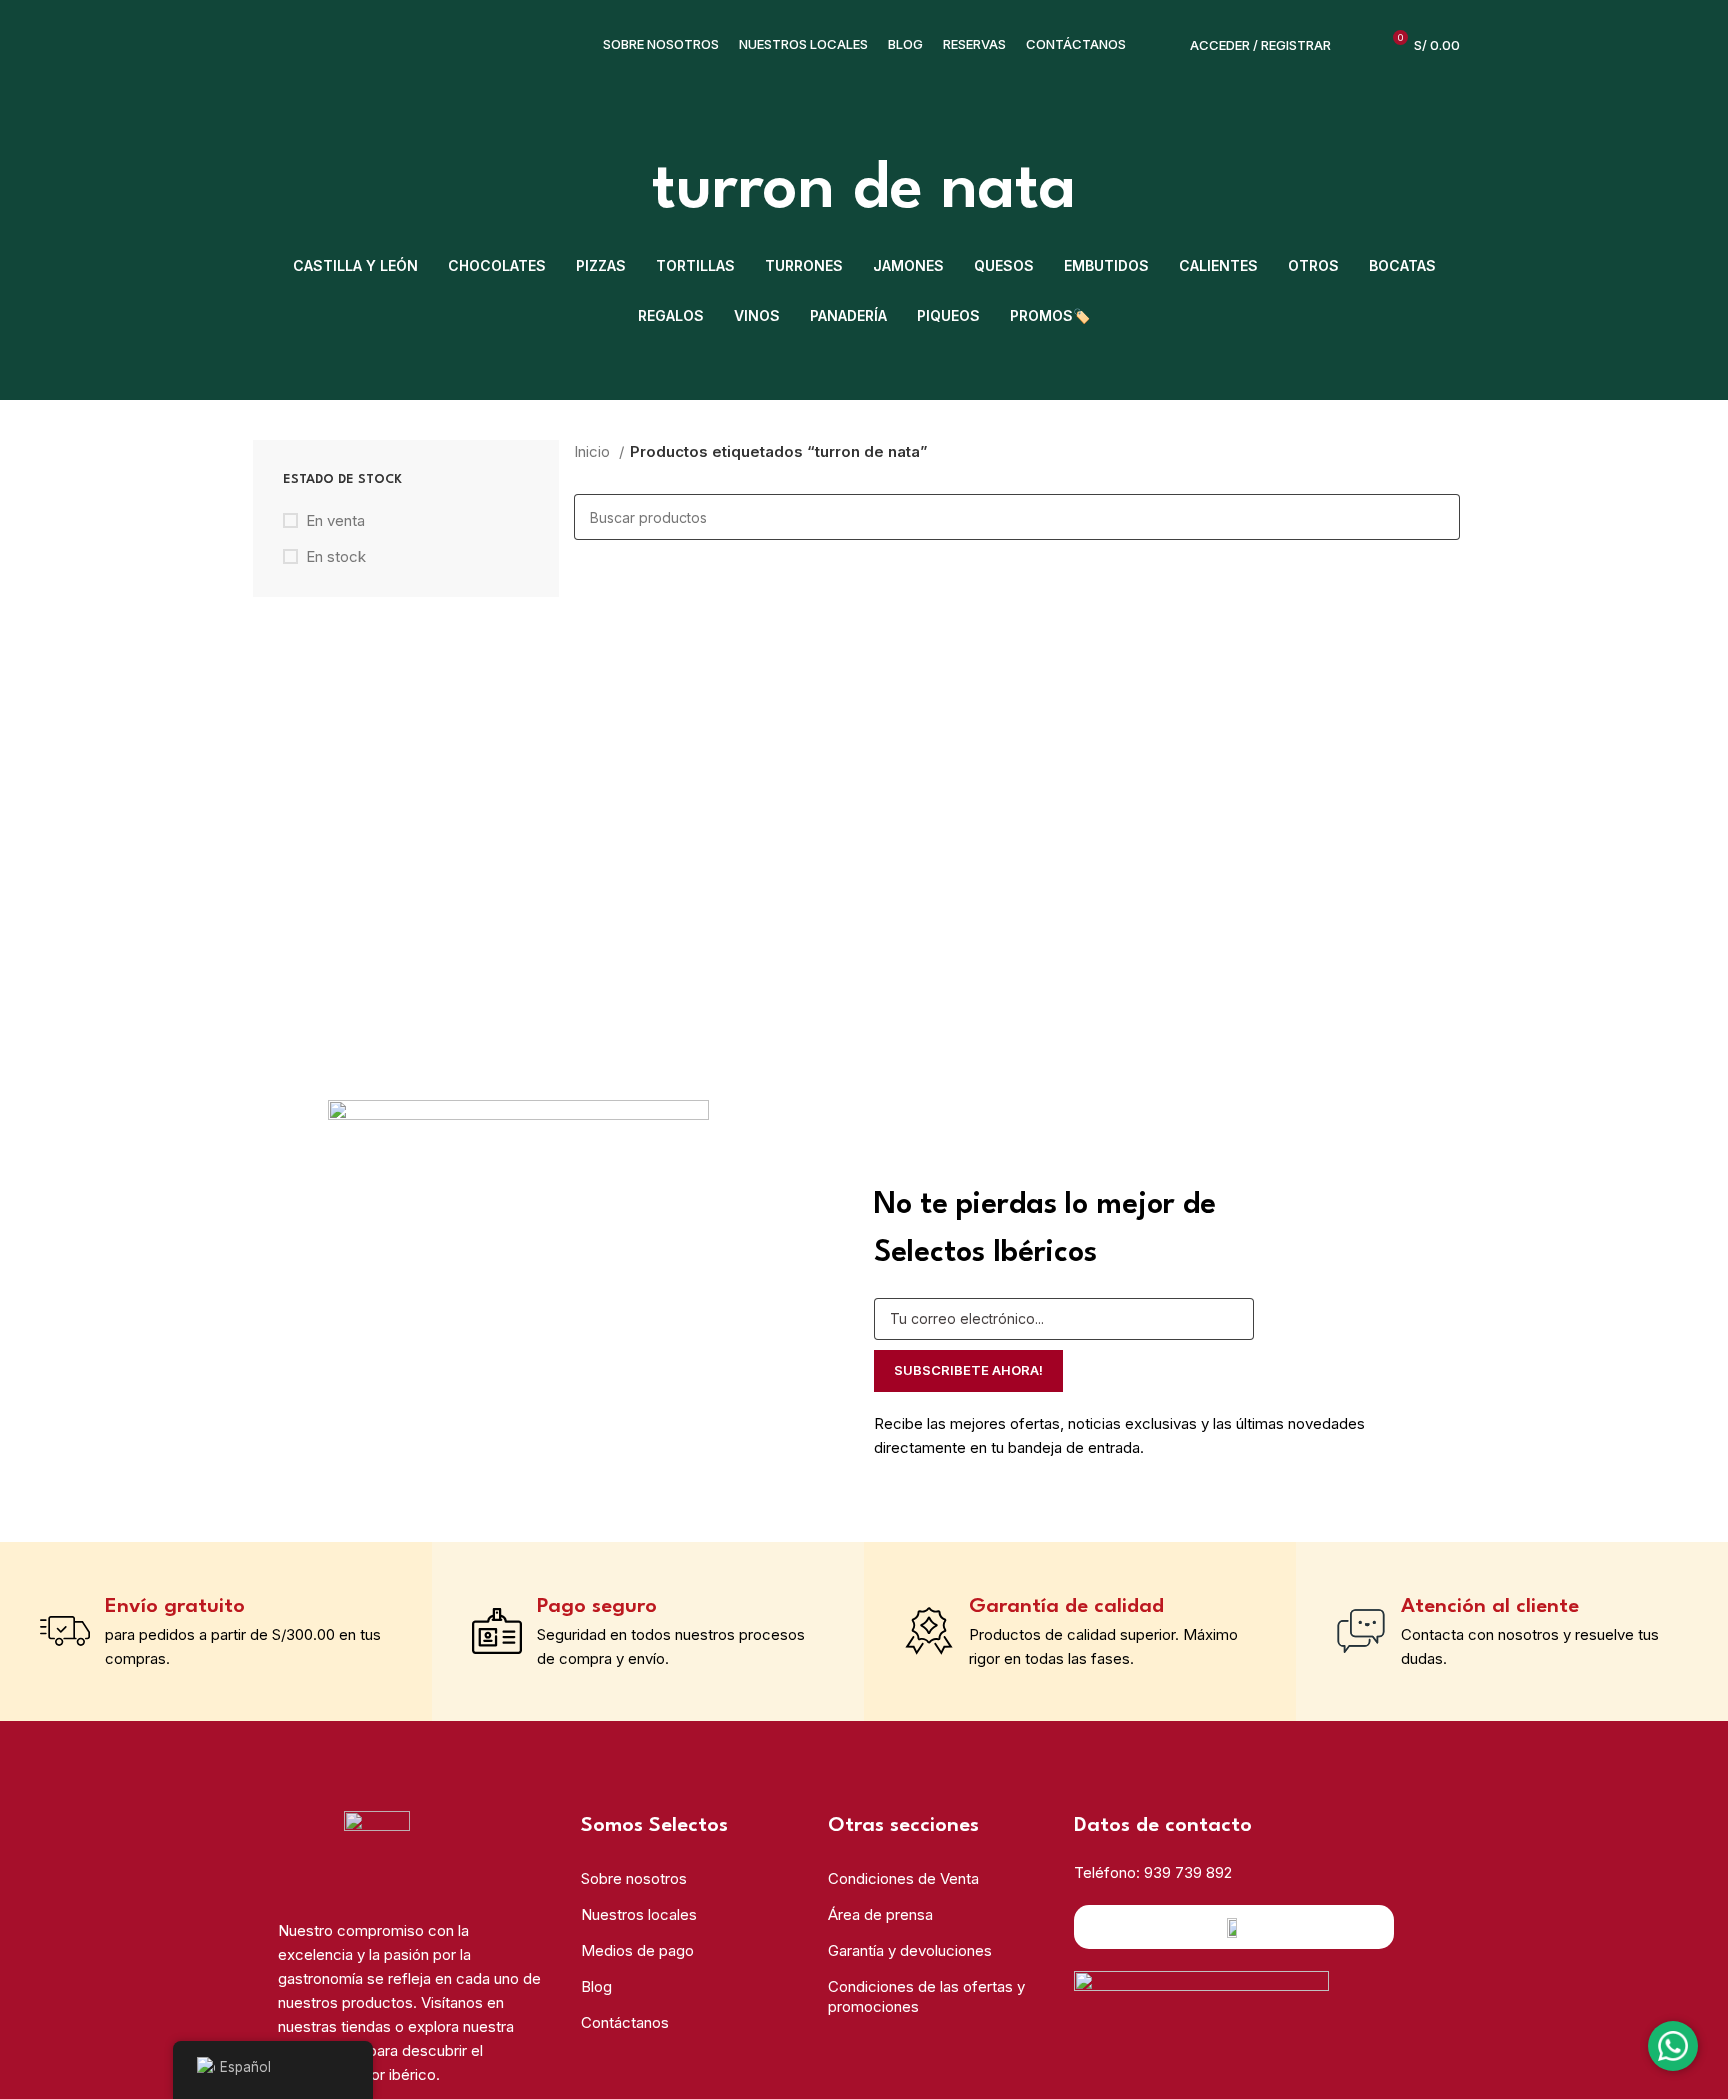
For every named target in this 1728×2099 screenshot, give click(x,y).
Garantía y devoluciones (910, 1950)
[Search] (1357, 45)
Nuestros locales (639, 1914)
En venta (335, 520)
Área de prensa (880, 1914)
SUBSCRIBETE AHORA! (968, 1370)
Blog (596, 1986)
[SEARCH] (1437, 517)
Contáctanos (625, 2022)
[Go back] (627, 191)
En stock (336, 556)
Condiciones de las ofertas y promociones (926, 1996)
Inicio (594, 451)
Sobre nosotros (634, 1878)
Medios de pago (637, 1950)
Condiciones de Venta (903, 1878)
